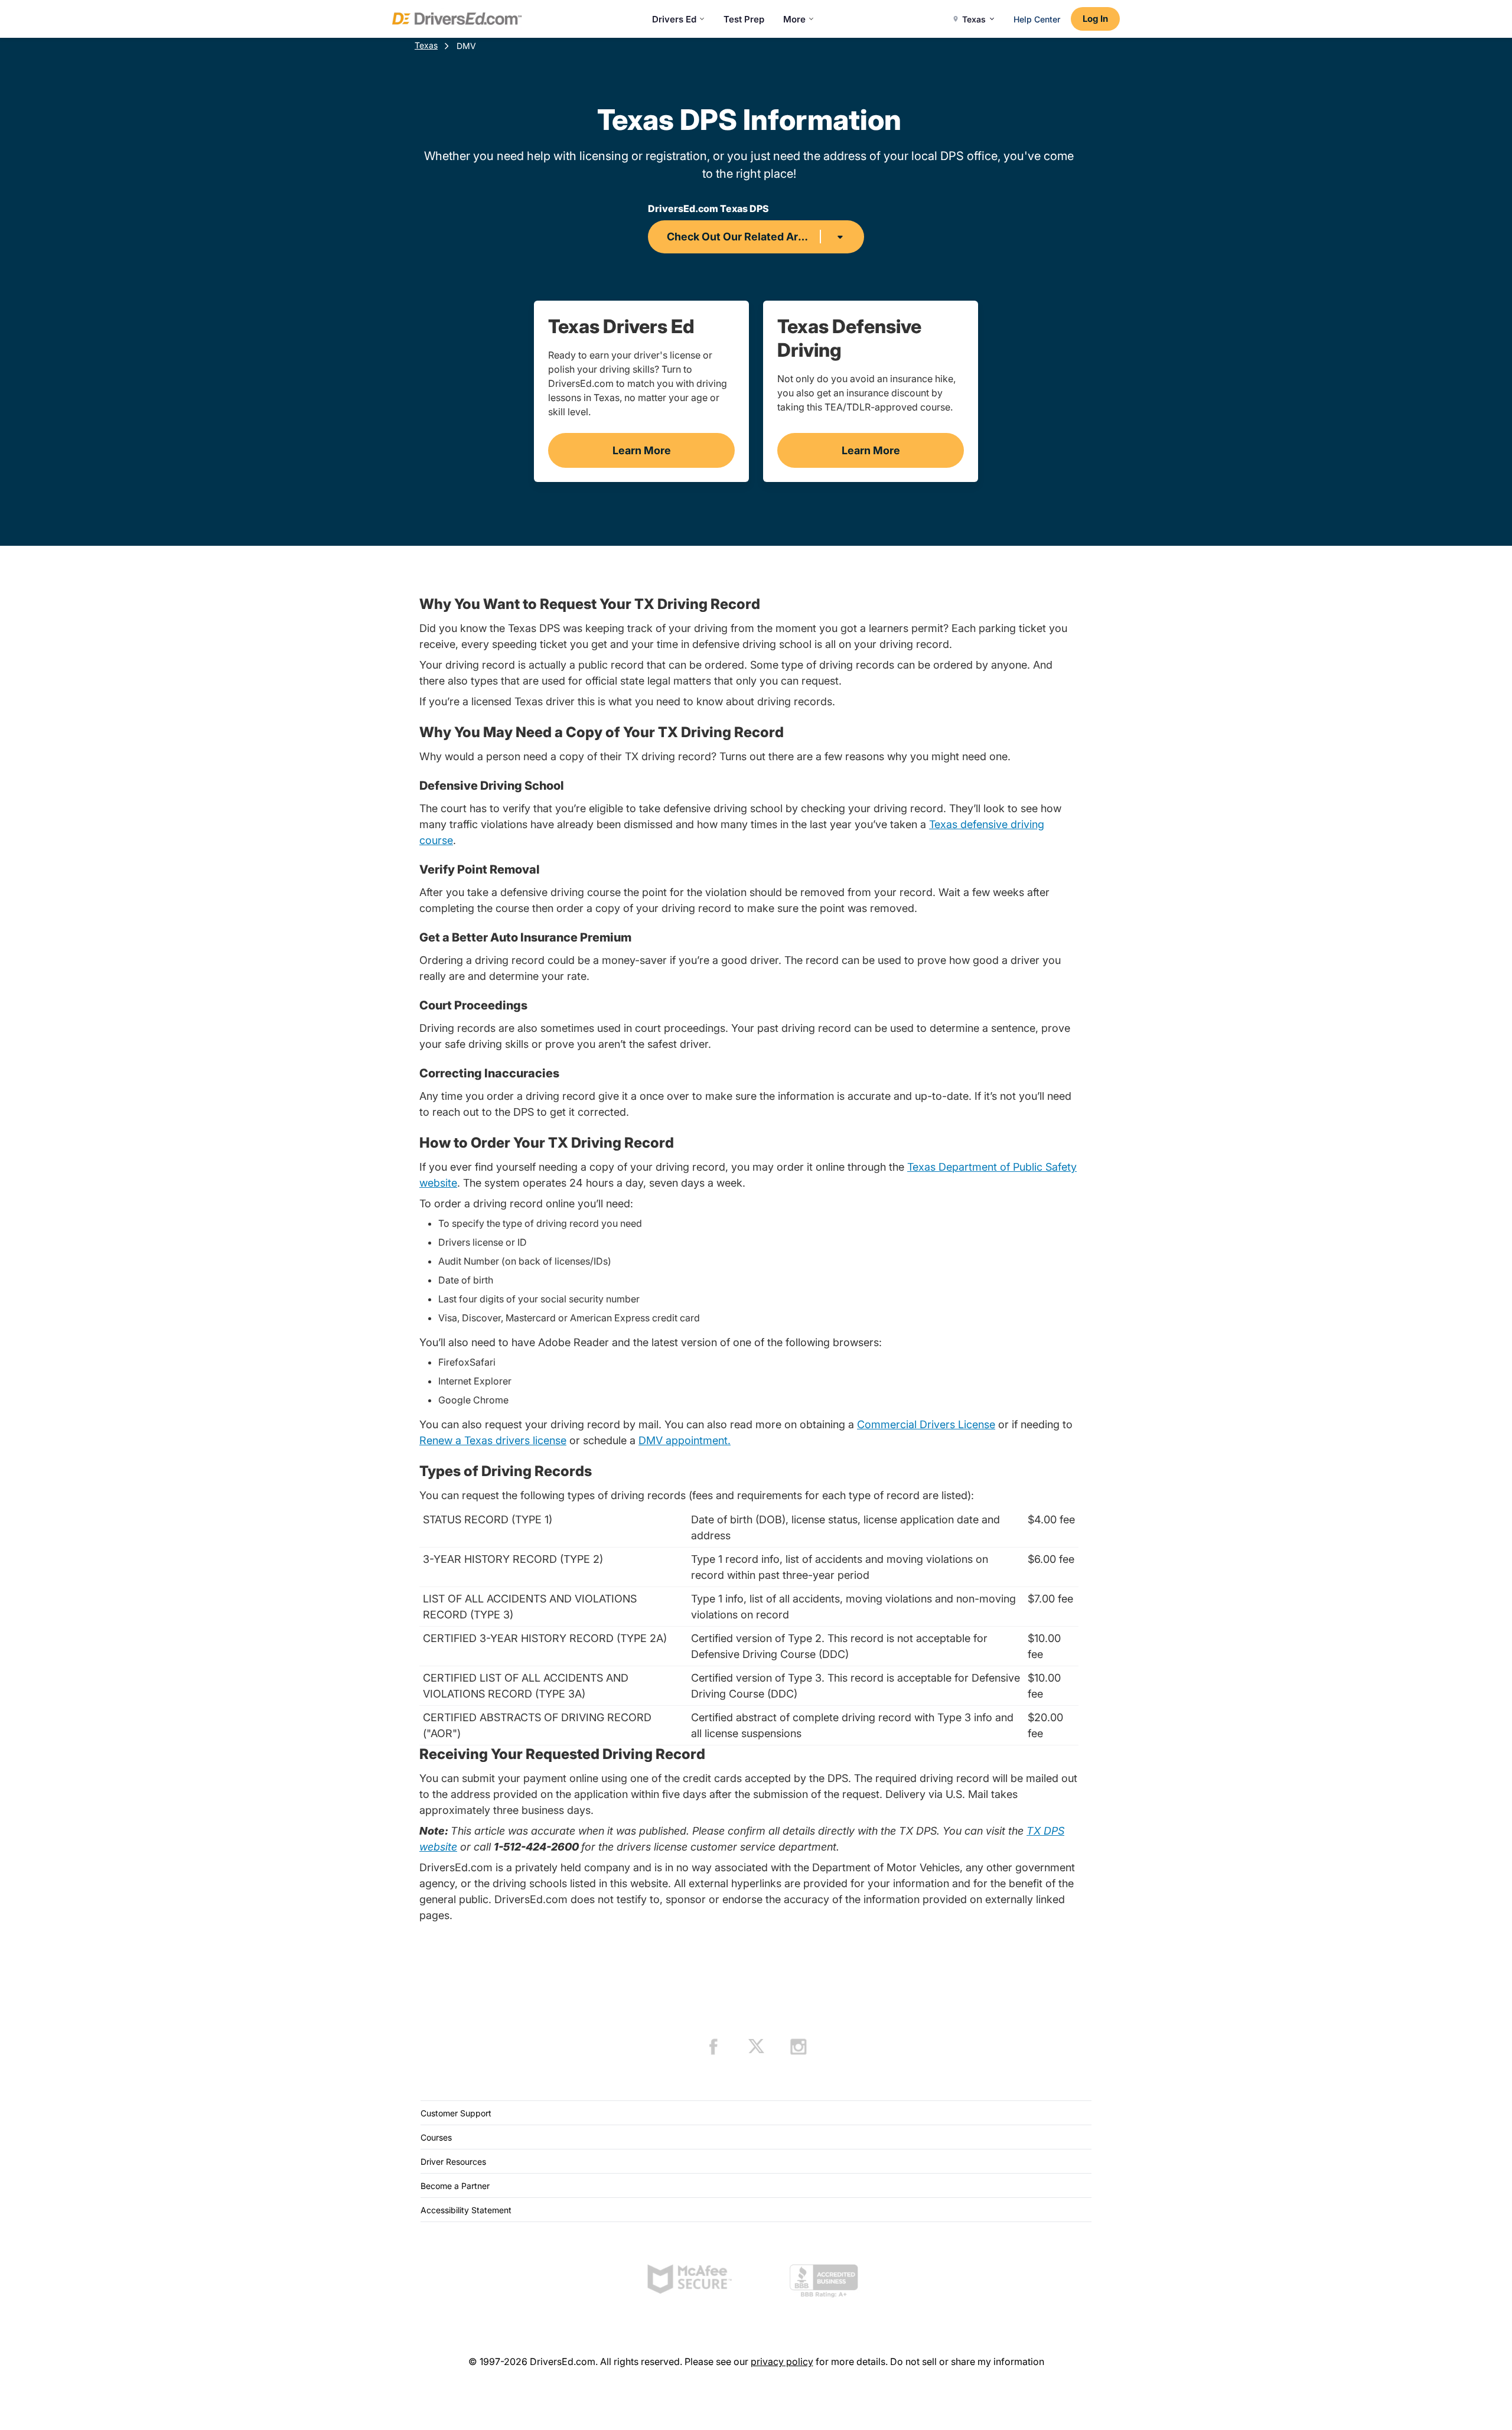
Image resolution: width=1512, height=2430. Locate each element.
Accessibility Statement (466, 2210)
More (794, 19)
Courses (436, 2137)
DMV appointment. (685, 1440)
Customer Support (456, 2113)
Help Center (1037, 19)
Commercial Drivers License (926, 1424)
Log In (1095, 19)
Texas (426, 45)
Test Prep (744, 19)
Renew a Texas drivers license (493, 1440)
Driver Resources (453, 2162)
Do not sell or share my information (967, 2361)
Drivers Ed (674, 19)
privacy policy (782, 2361)
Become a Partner (455, 2186)
